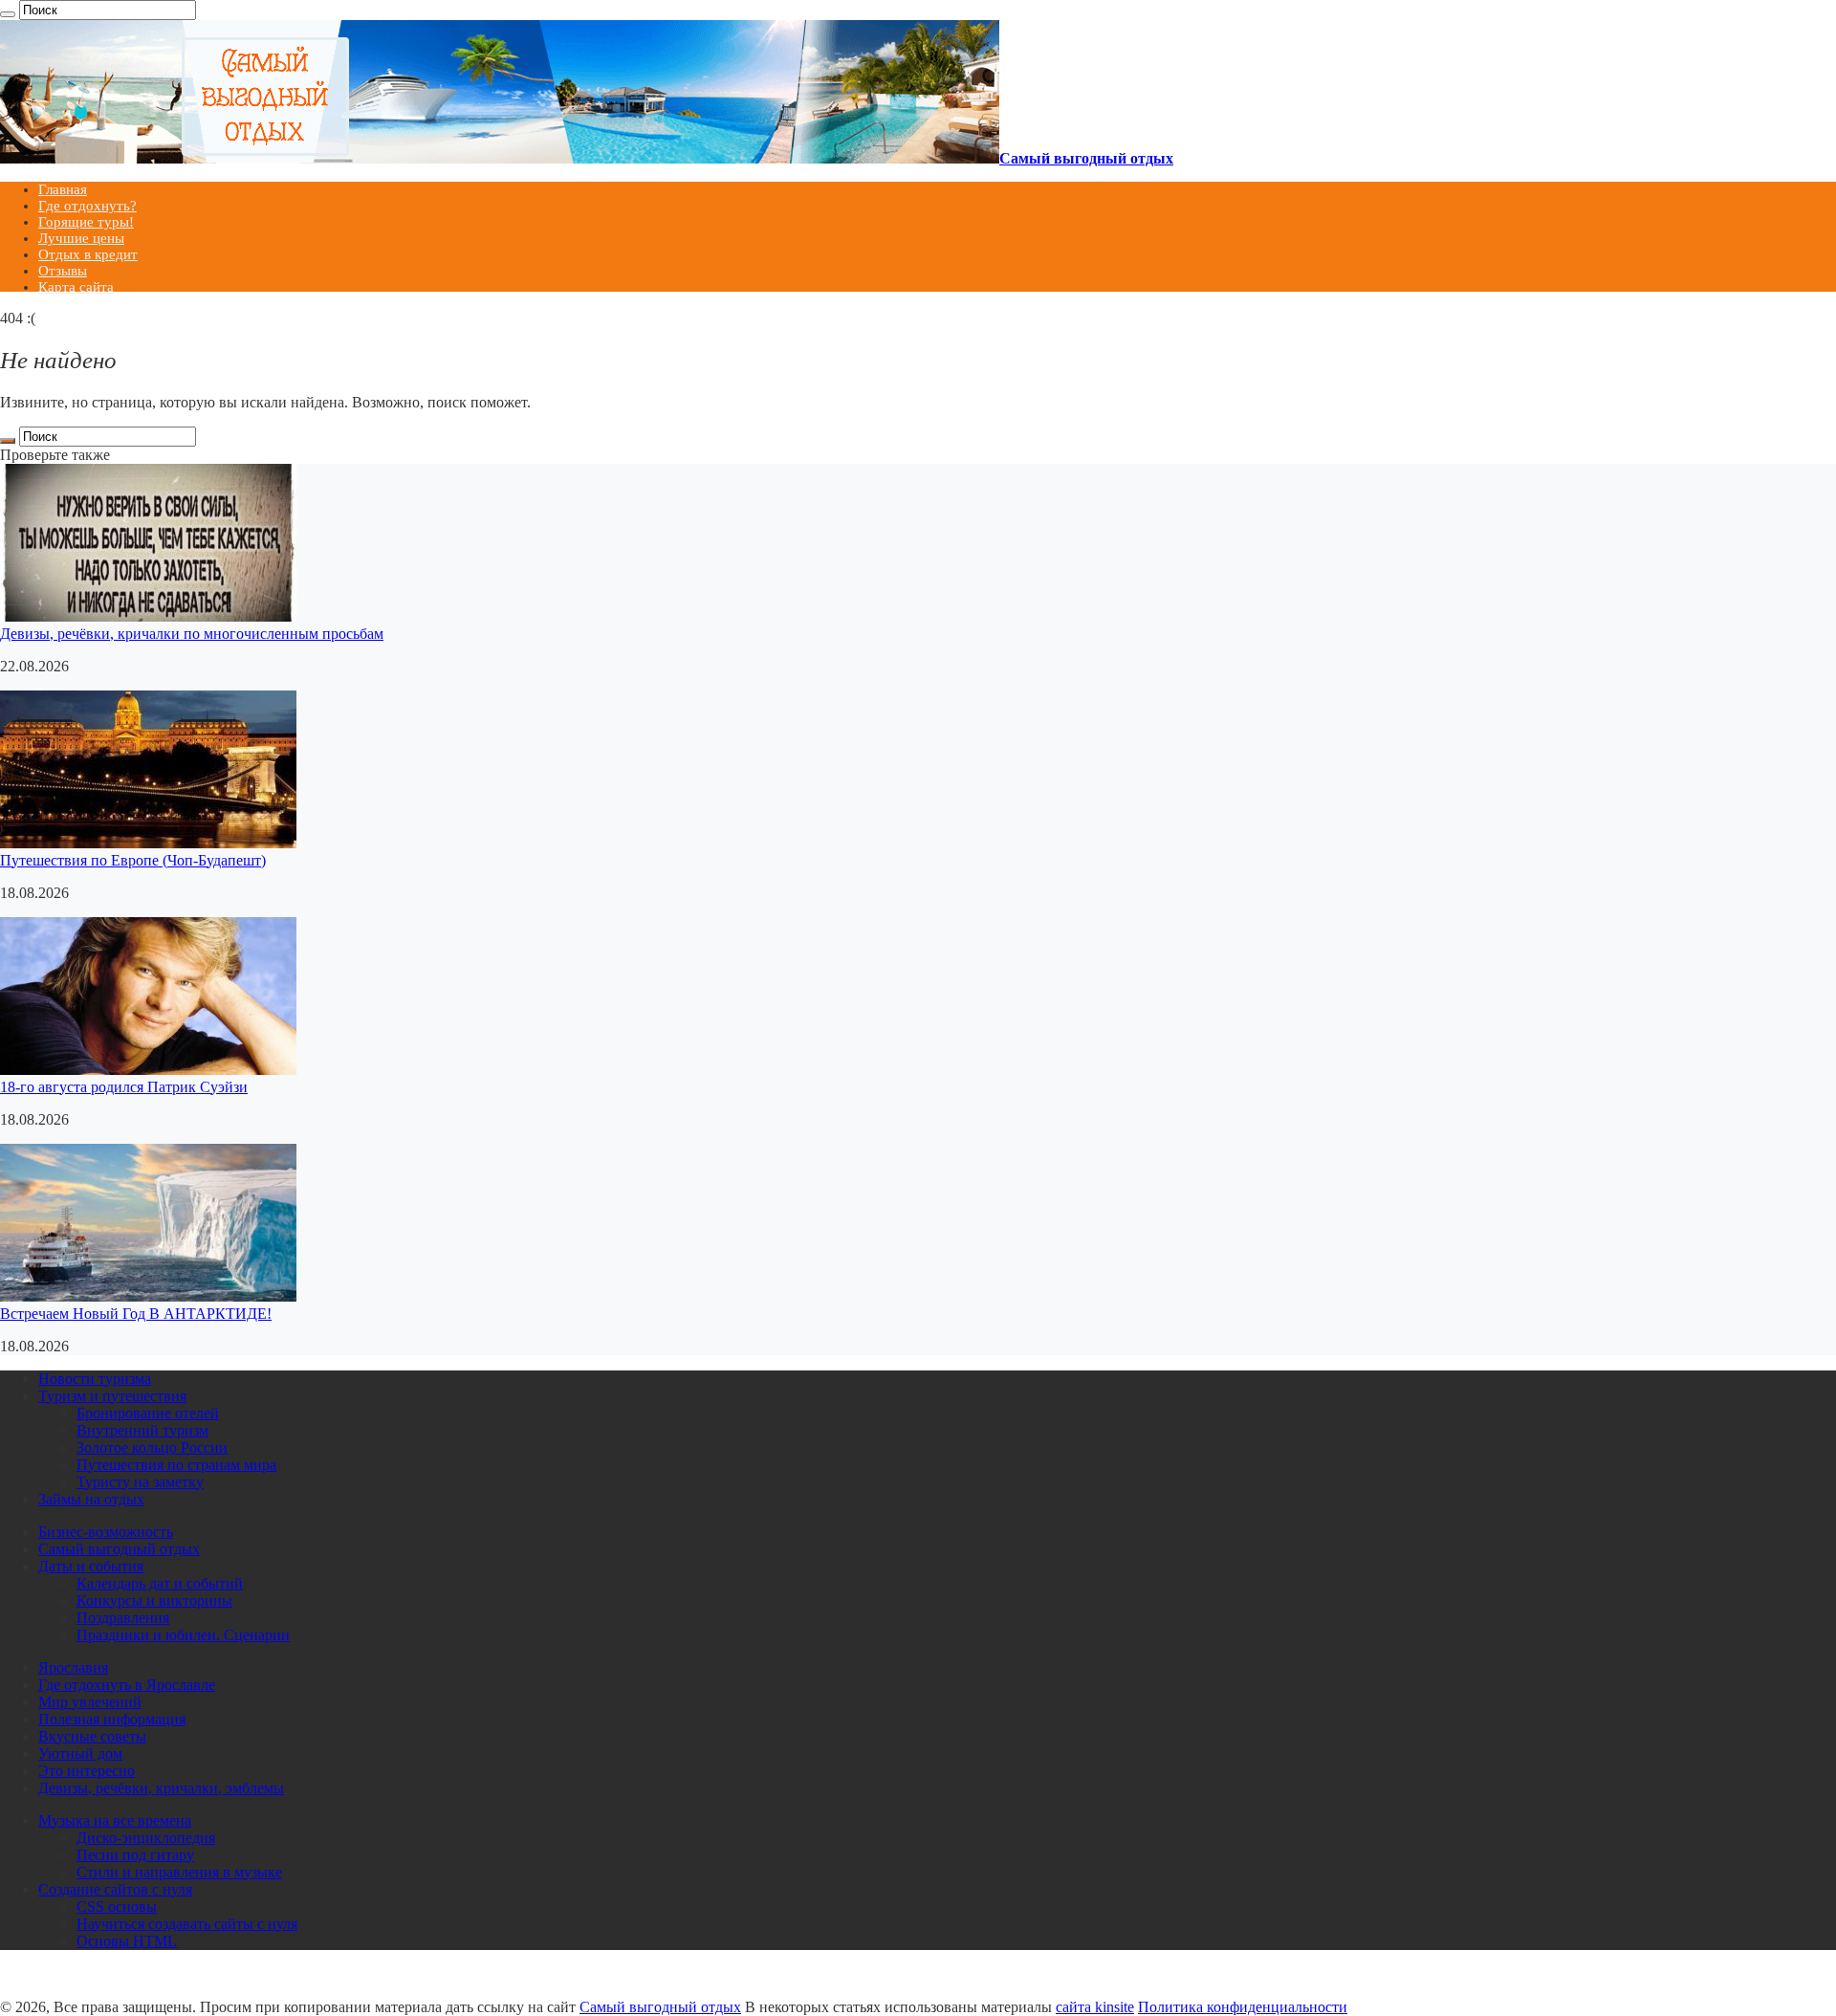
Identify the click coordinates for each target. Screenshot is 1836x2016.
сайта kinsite (1095, 2007)
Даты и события (91, 1566)
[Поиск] (8, 14)
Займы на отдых (91, 1499)
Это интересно (87, 1771)
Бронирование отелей (148, 1413)
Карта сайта (76, 287)
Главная (63, 189)
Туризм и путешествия (112, 1396)
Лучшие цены (81, 238)
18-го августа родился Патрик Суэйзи (124, 1087)
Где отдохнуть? (87, 206)
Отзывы (63, 271)
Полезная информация (112, 1719)
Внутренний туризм (142, 1430)
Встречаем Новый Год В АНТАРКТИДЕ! (136, 1314)
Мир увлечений (90, 1702)
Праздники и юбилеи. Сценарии (183, 1635)
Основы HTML (127, 1941)
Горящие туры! (86, 222)
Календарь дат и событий (160, 1583)
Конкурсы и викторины (154, 1600)
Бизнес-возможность (106, 1532)
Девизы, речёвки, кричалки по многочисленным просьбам (192, 634)
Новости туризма (95, 1379)
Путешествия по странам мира (176, 1465)
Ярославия (73, 1667)
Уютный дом (80, 1753)
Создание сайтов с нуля (115, 1889)
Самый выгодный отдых (119, 1549)
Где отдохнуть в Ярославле (127, 1685)
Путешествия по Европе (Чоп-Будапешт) (133, 860)
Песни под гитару (135, 1855)
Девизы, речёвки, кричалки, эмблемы (161, 1788)
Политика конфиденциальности (1243, 2007)
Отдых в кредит (88, 254)
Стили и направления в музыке (179, 1872)
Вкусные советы (92, 1736)
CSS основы (117, 1906)
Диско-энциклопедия (146, 1838)
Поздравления (123, 1618)
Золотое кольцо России (152, 1447)
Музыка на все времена (115, 1820)
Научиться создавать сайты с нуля (187, 1924)
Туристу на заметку (140, 1482)
